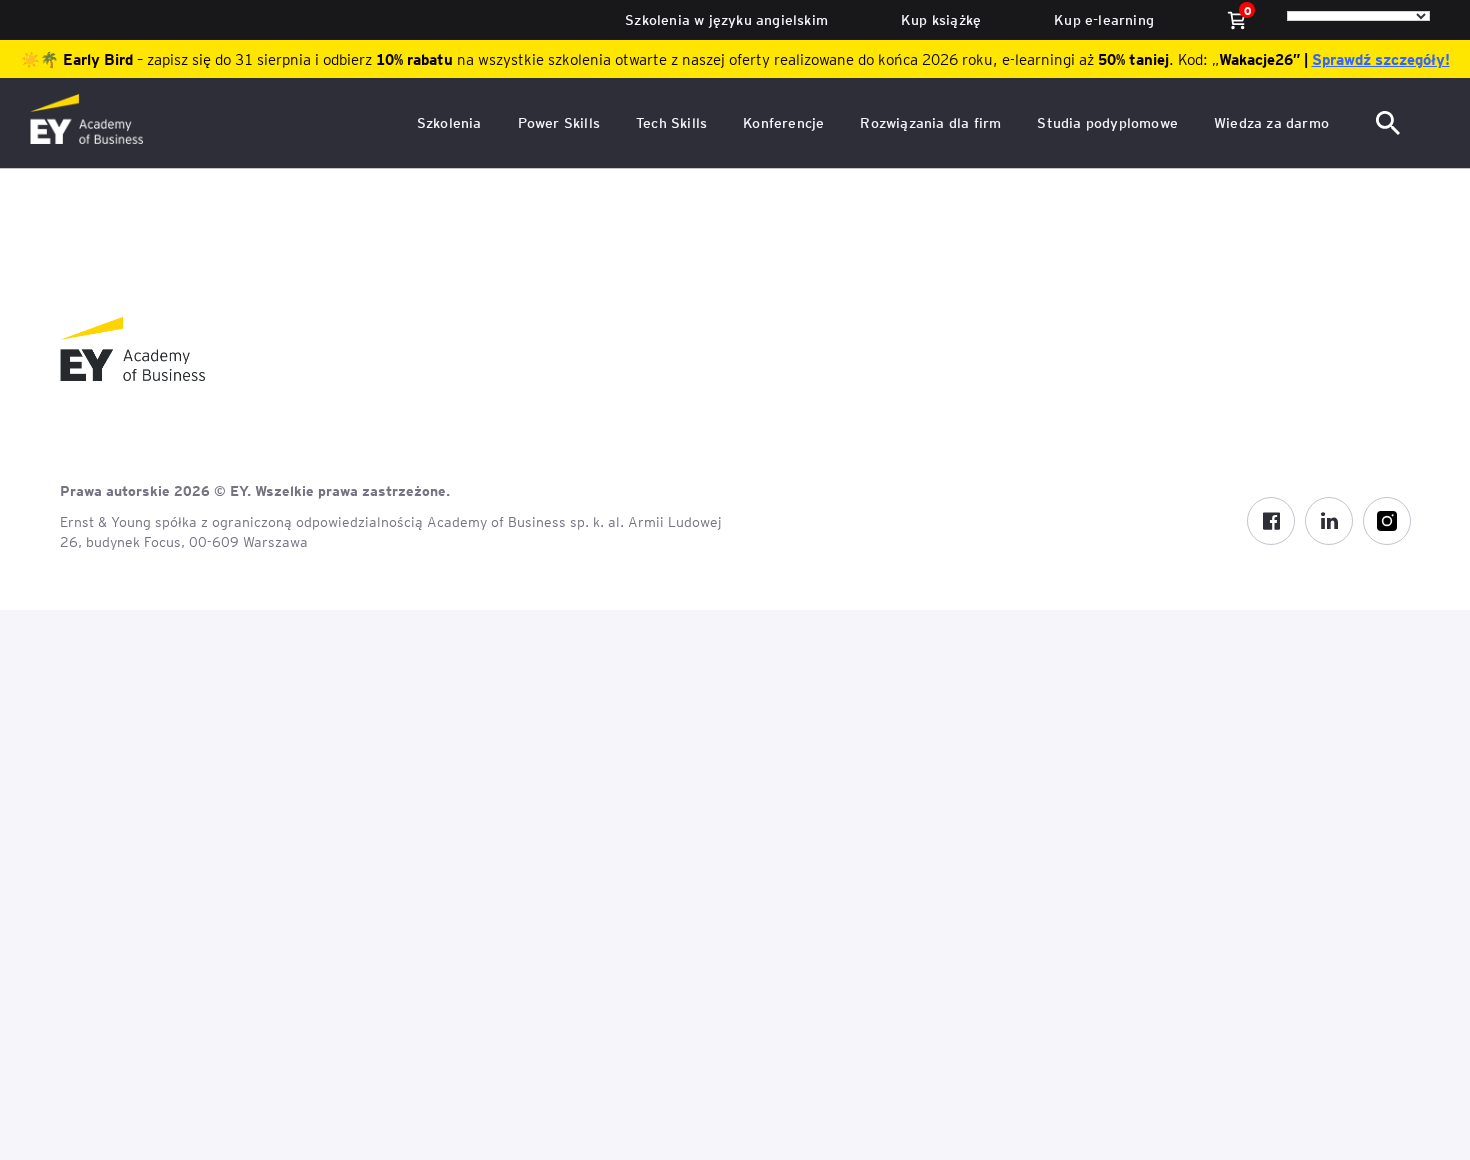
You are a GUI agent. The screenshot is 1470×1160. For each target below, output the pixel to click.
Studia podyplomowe (1107, 122)
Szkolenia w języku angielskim (726, 19)
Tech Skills (671, 122)
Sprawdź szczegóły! (1381, 59)
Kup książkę (941, 19)
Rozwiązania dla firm (930, 122)
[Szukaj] (1390, 123)
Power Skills (559, 122)
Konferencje (783, 122)
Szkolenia (449, 122)
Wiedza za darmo (1271, 122)
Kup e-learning (1104, 19)
